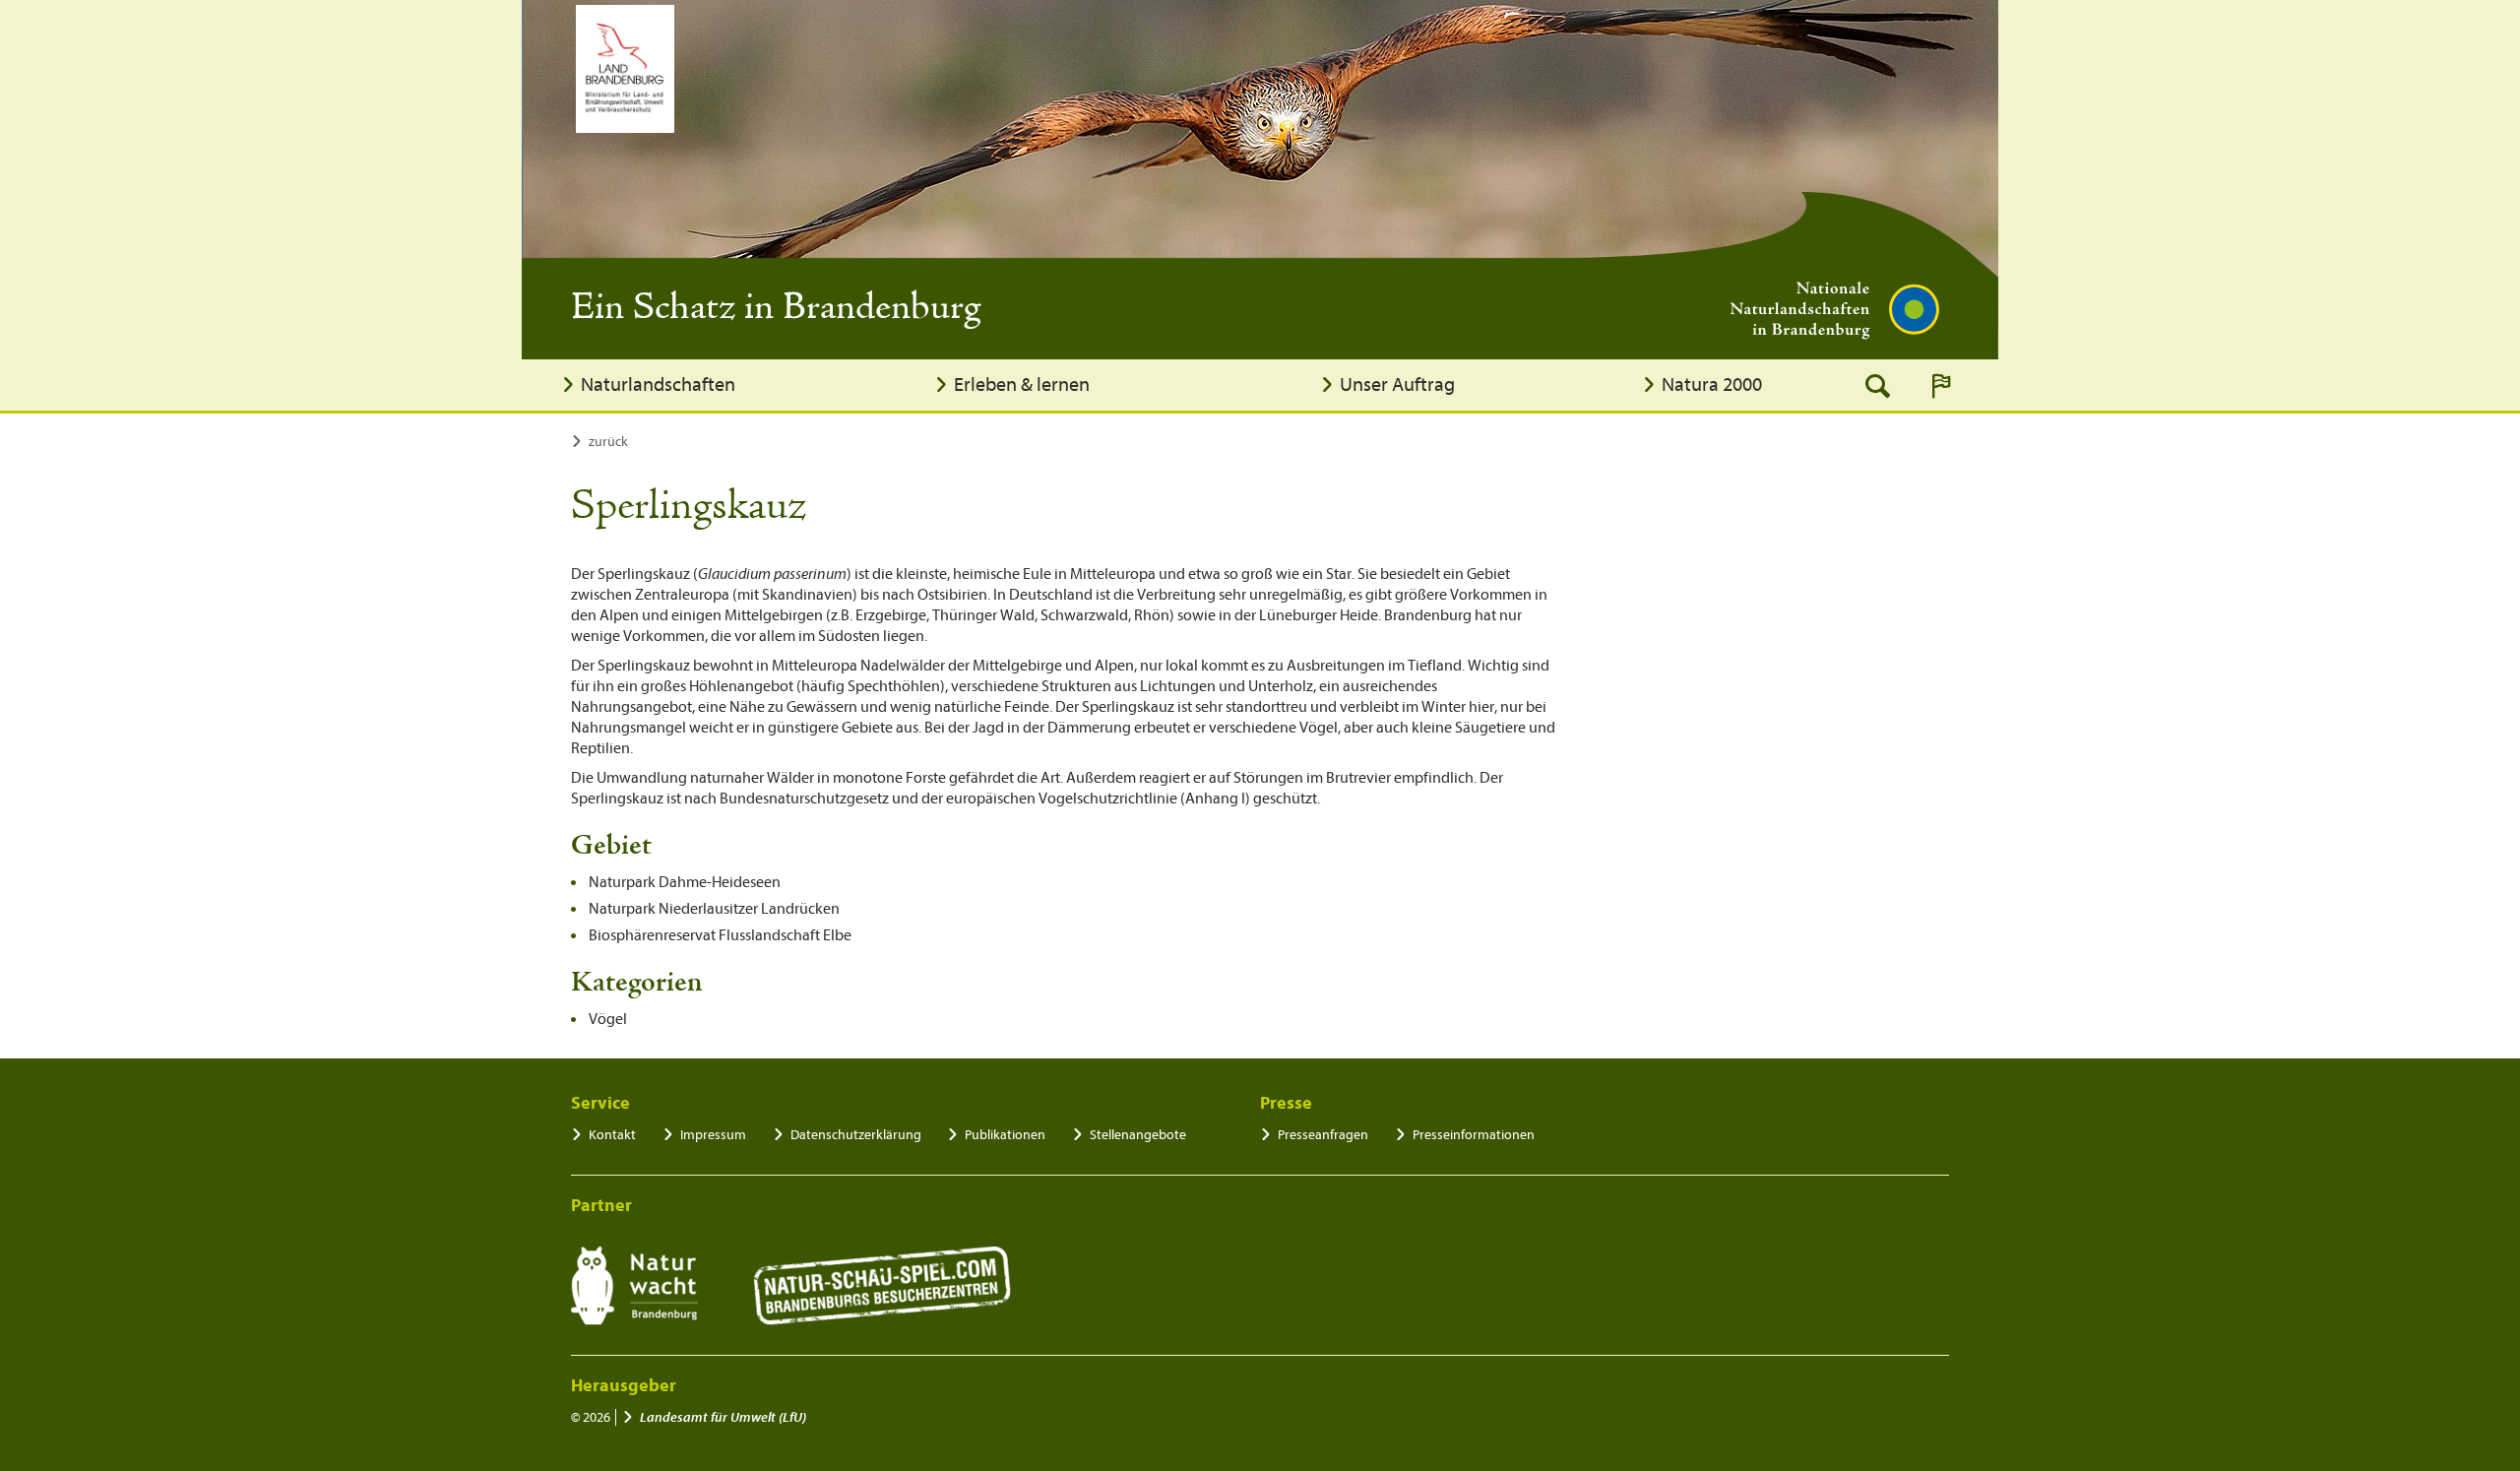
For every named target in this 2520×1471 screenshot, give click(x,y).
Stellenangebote (1138, 1135)
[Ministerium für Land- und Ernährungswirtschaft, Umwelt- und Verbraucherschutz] (625, 69)
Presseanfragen (1323, 1135)
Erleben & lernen (1022, 384)
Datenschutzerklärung (856, 1135)
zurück (608, 442)
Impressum (713, 1135)
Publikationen (1005, 1135)
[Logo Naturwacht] (634, 1286)
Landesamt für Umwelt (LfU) (723, 1417)
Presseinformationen (1474, 1135)
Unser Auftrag (1397, 384)
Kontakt (612, 1135)
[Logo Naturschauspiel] (882, 1286)
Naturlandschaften (658, 384)
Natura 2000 (1712, 384)
